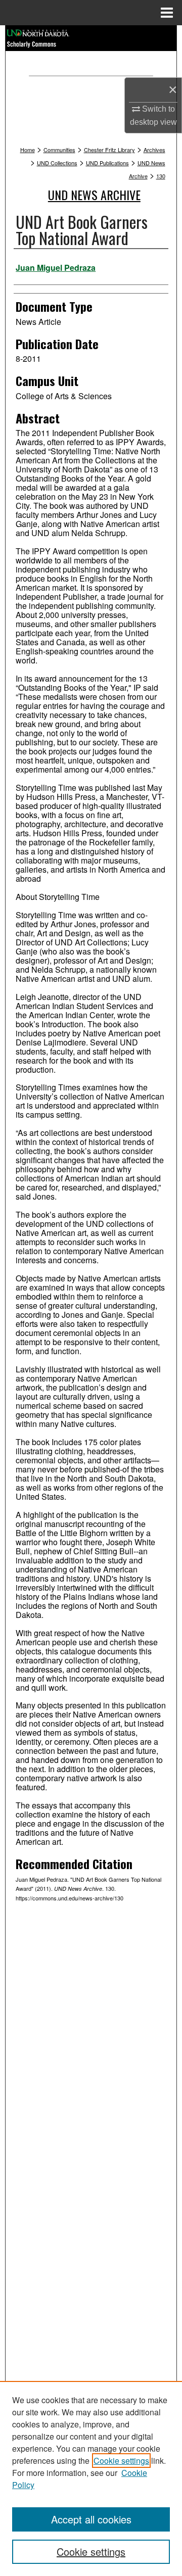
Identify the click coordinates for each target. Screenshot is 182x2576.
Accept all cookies (91, 2519)
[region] (91, 2478)
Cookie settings (121, 2461)
